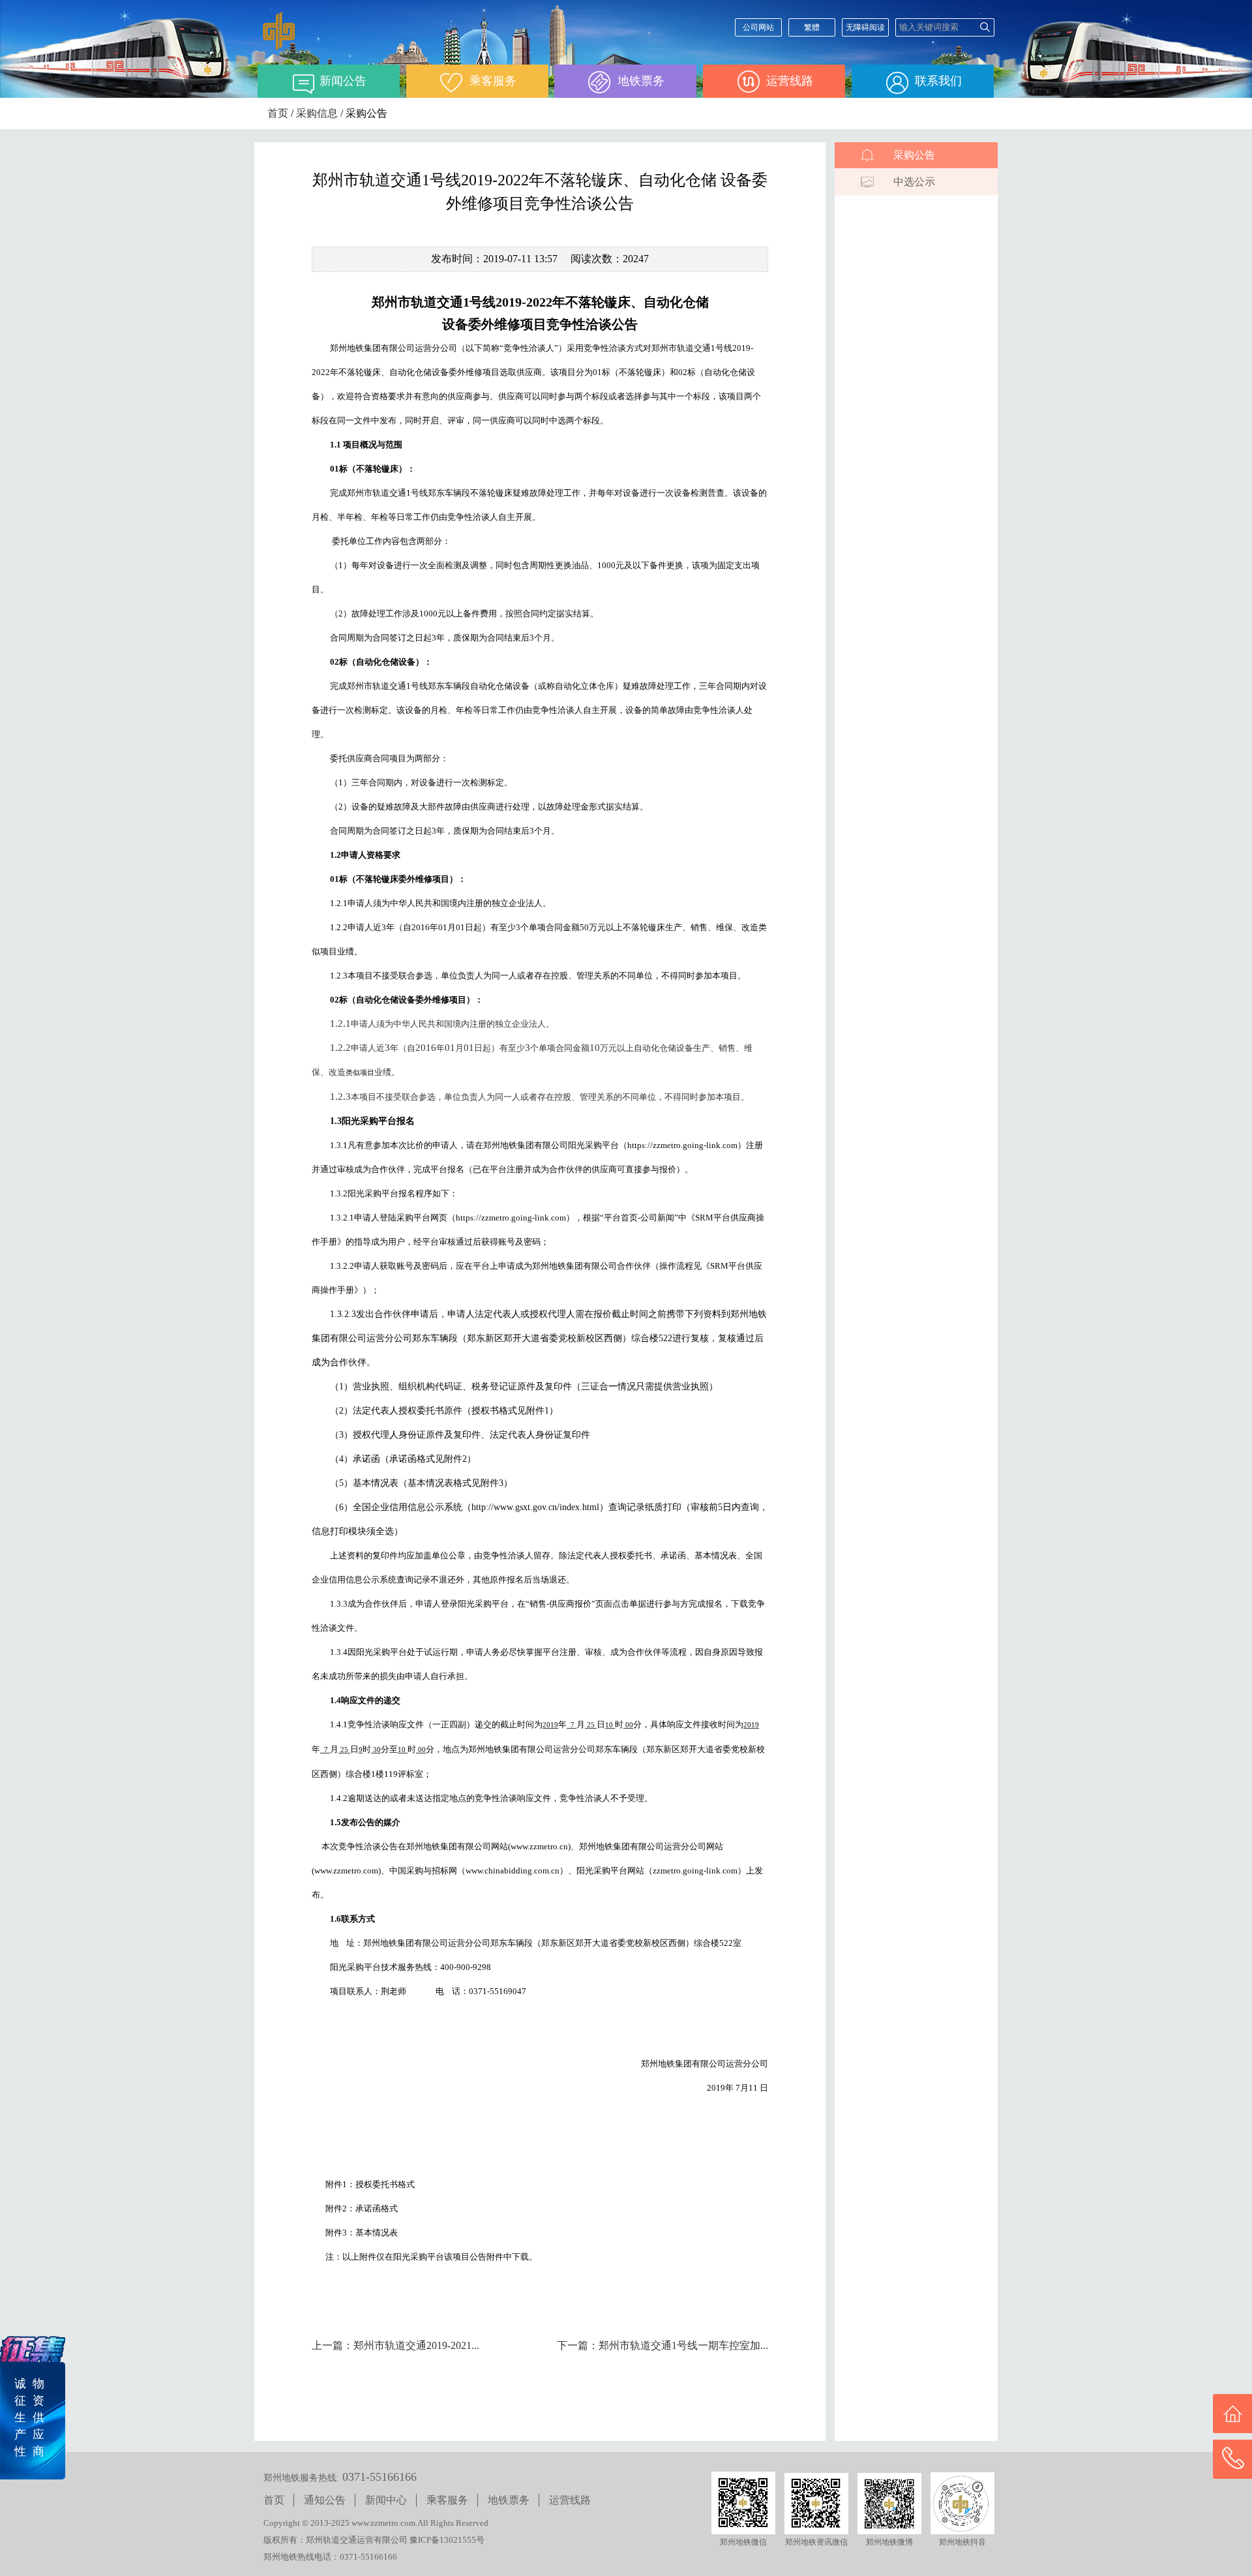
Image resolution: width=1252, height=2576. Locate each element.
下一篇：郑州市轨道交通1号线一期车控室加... (663, 2345)
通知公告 (325, 2500)
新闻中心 (386, 2500)
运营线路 (570, 2500)
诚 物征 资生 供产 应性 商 (29, 2417)
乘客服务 (447, 2500)
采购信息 (317, 113)
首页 (278, 113)
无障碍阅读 (865, 27)
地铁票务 (509, 2500)
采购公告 (914, 155)
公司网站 (758, 27)
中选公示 (914, 182)
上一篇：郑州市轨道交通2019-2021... (395, 2345)
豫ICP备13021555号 (447, 2540)
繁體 (812, 27)
